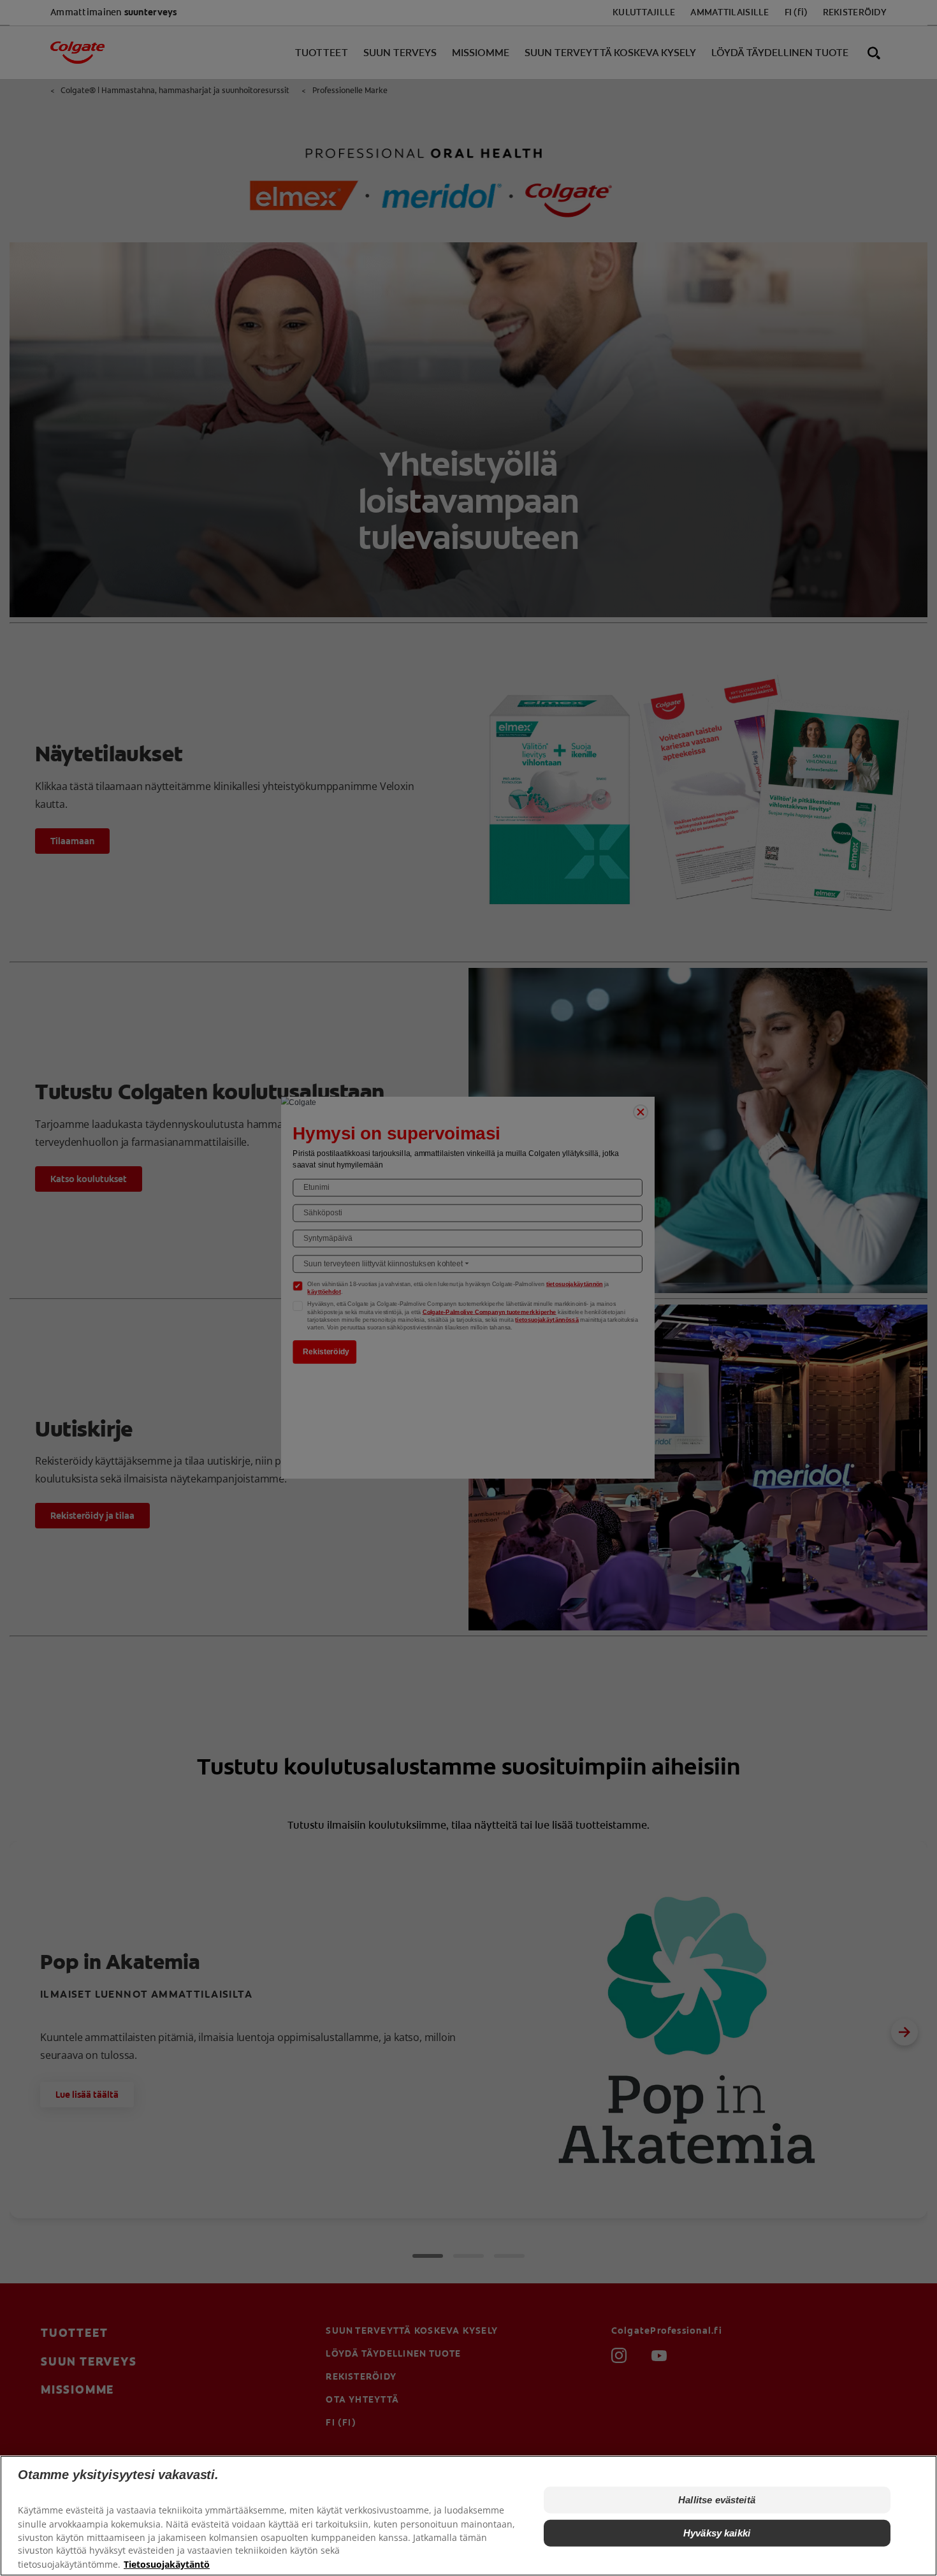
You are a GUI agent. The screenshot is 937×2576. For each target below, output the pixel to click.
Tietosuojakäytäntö (167, 2564)
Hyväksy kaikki (717, 2533)
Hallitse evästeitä (717, 2500)
